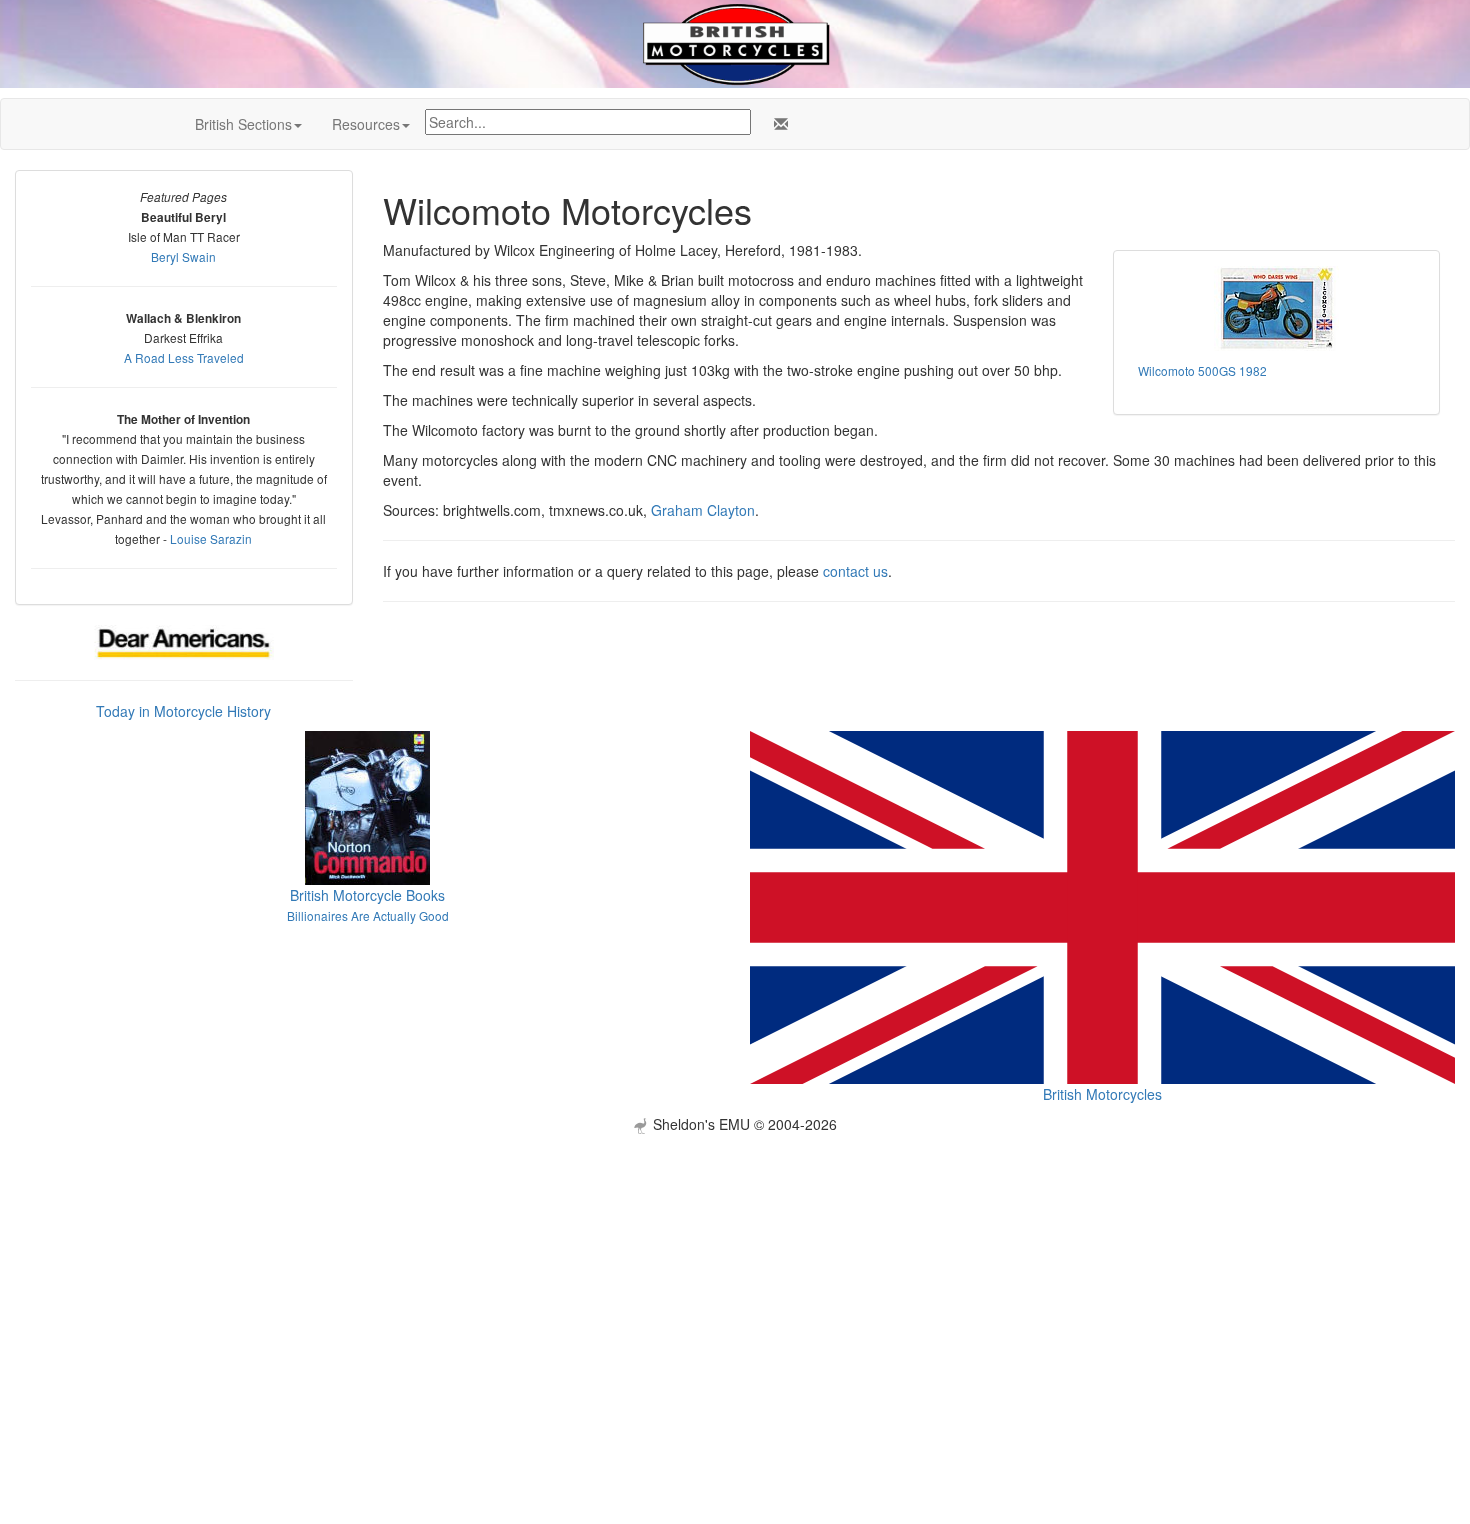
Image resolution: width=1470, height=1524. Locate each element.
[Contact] (777, 124)
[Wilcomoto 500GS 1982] (1277, 308)
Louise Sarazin (211, 538)
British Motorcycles (1102, 1094)
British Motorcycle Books (367, 895)
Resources (366, 124)
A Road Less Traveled (184, 357)
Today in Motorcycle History (183, 711)
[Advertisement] (735, 1274)
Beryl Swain (183, 256)
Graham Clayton (703, 510)
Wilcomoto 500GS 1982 (1202, 370)
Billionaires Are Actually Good (368, 915)
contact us (855, 571)
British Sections (243, 124)
